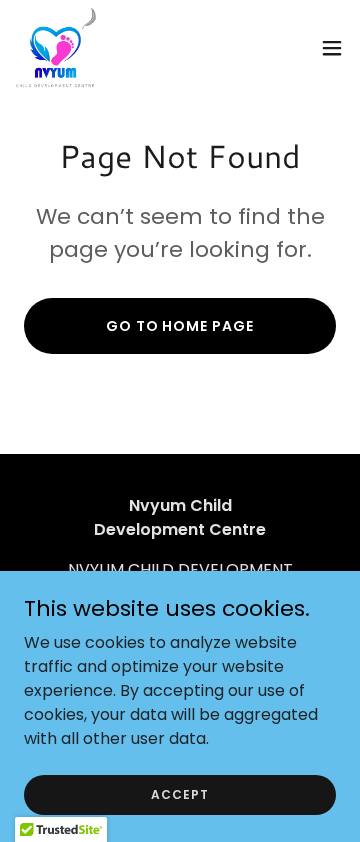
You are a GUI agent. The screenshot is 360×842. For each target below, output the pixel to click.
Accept (179, 793)
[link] (56, 48)
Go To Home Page (180, 326)
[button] (332, 48)
